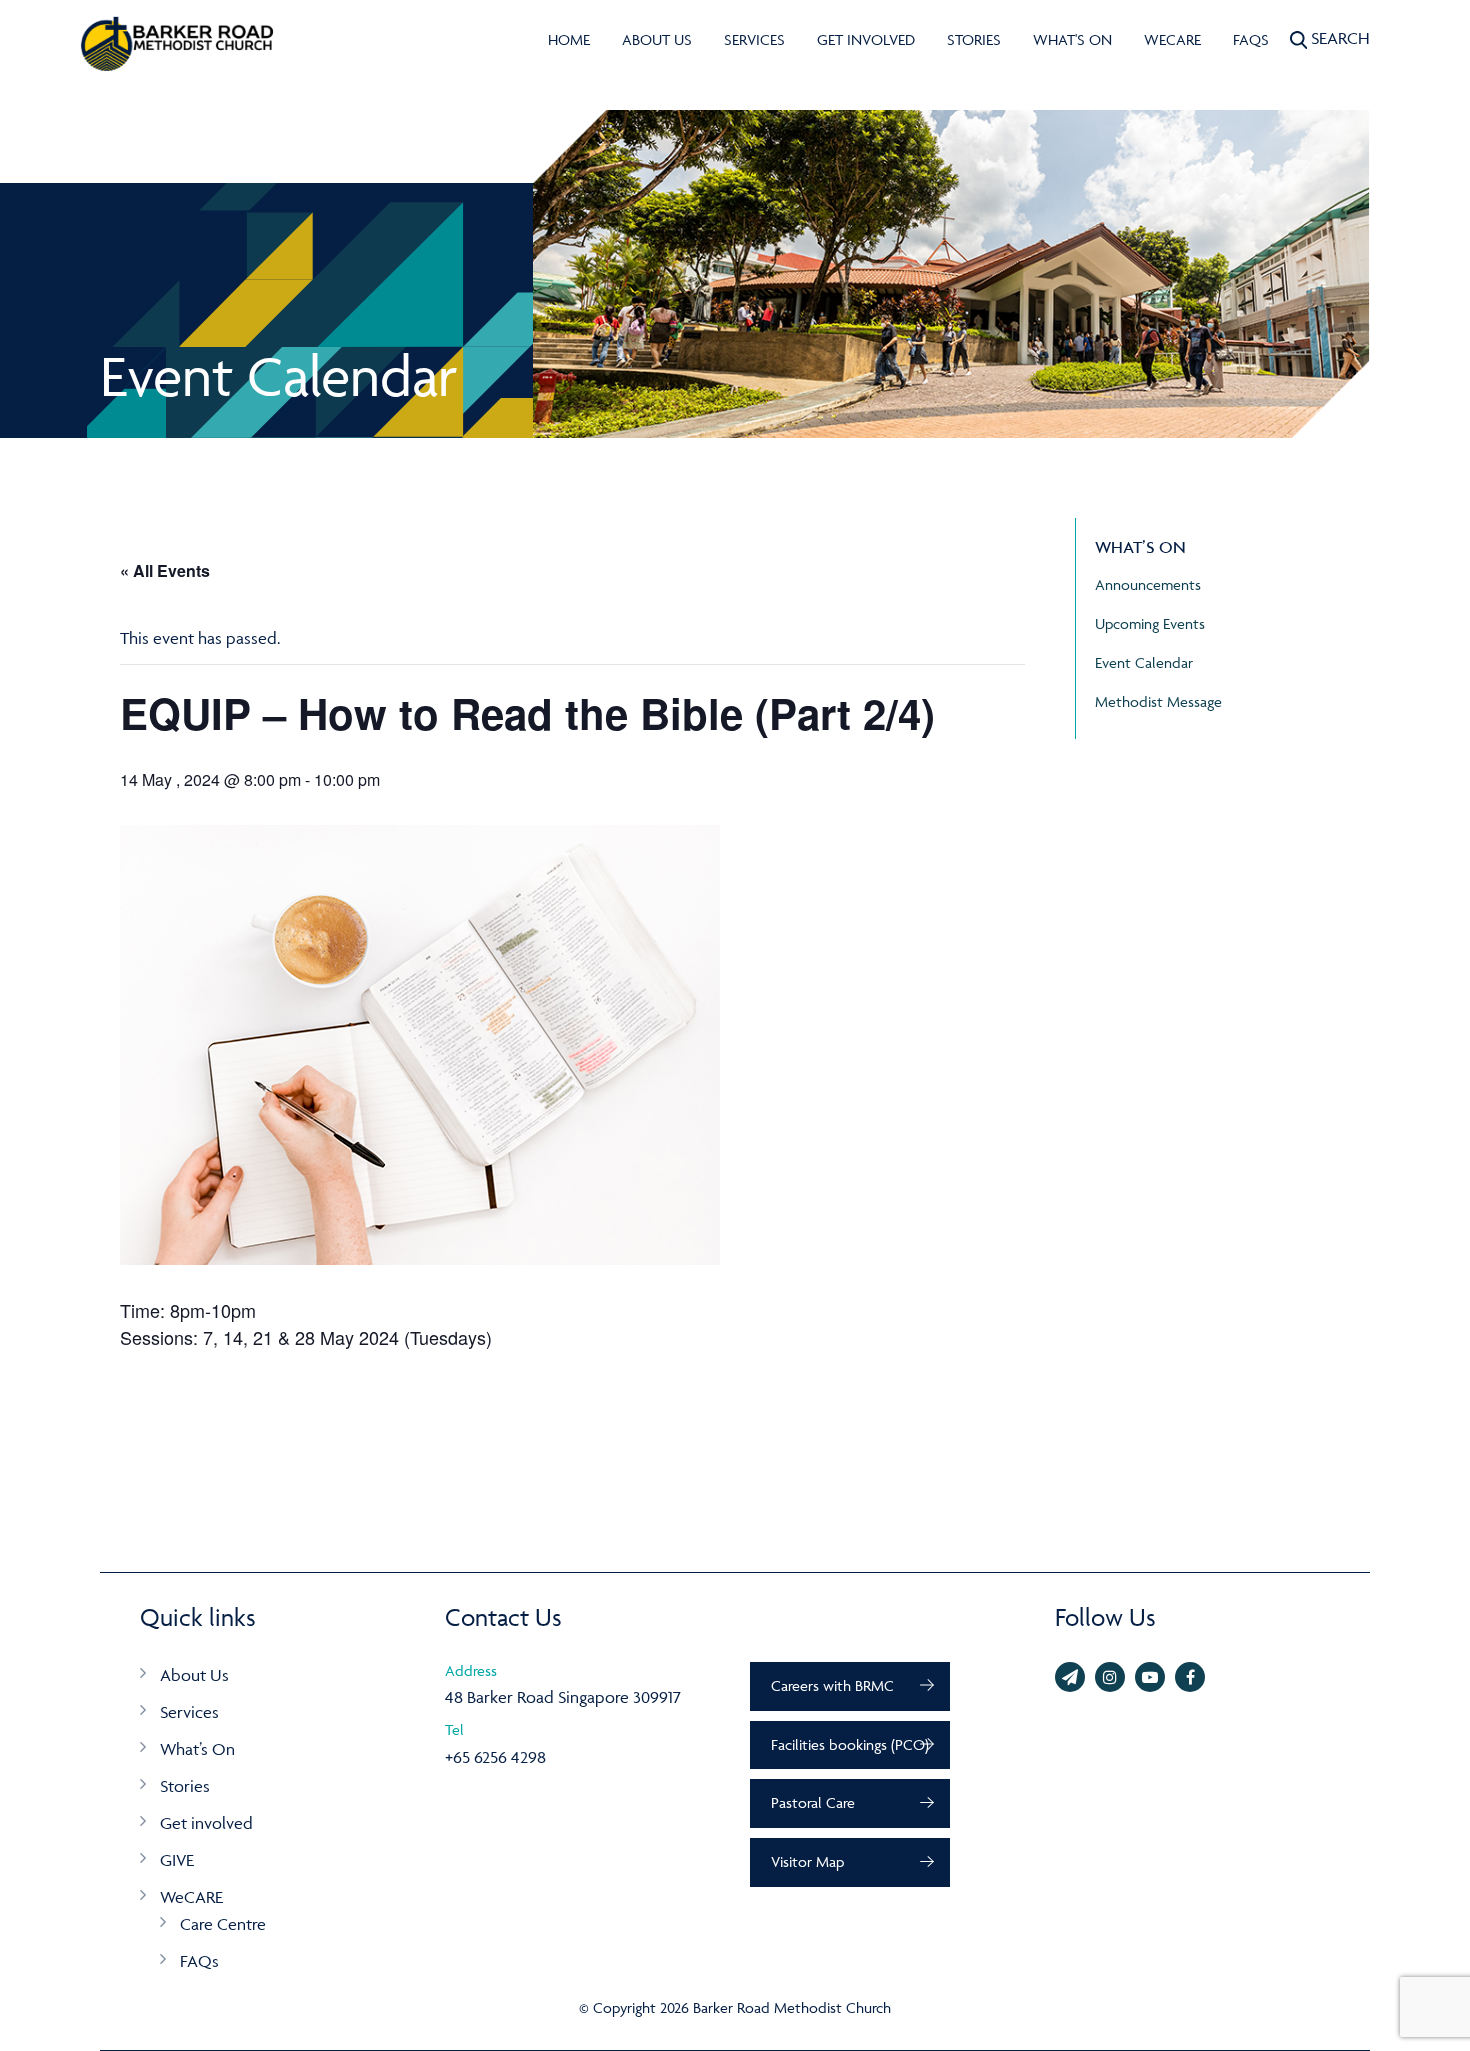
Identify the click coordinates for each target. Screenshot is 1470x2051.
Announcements (1148, 584)
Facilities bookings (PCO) (850, 1744)
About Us (657, 39)
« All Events (165, 570)
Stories (974, 39)
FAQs (1251, 39)
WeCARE (1172, 39)
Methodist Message (1158, 701)
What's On (1072, 39)
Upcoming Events (1150, 623)
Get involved (866, 39)
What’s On (197, 1749)
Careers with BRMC (832, 1685)
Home (569, 39)
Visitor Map (807, 1861)
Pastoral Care (813, 1802)
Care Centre (223, 1924)
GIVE (177, 1860)
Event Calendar (1144, 662)
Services (754, 39)
